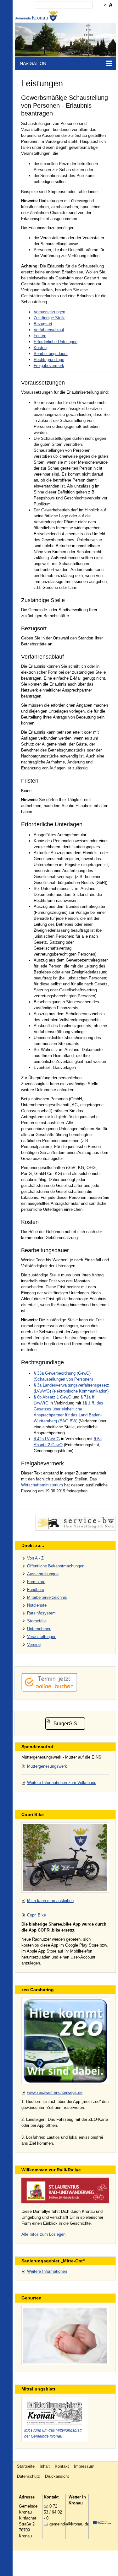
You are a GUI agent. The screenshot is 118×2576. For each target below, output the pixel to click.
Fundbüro (36, 1590)
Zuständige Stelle (50, 318)
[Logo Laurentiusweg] (65, 2190)
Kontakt (62, 2466)
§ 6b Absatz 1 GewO (53, 1397)
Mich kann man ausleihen (50, 1901)
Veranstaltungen (42, 1637)
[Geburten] (65, 2336)
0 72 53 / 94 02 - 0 (53, 2512)
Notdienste (37, 1605)
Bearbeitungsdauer (51, 354)
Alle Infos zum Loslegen (43, 2234)
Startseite (26, 2466)
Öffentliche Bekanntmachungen (56, 1566)
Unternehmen (39, 1629)
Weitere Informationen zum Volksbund (62, 1783)
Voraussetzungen (49, 312)
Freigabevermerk (49, 366)
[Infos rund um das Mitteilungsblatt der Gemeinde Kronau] (55, 2412)
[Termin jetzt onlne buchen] (49, 1690)
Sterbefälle (37, 1621)
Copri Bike (37, 1915)
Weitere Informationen (47, 2271)
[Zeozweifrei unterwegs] (65, 2041)
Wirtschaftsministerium (42, 1485)
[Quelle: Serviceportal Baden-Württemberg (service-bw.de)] (76, 1523)
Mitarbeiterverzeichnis (47, 1597)
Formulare (36, 1582)
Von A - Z (35, 1558)
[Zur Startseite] (37, 16)
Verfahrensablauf (49, 330)
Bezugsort (43, 324)
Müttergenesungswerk (47, 1766)
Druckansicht (57, 2476)
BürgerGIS (65, 1724)
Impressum (84, 2466)
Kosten (40, 348)
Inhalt (45, 2466)
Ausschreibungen (43, 1574)
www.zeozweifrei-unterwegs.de (55, 2092)
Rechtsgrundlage (49, 360)
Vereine (34, 1644)
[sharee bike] (65, 1857)
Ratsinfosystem (41, 1613)
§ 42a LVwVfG (47, 1439)
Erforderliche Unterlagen (56, 342)
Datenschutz (28, 2476)
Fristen (40, 336)
